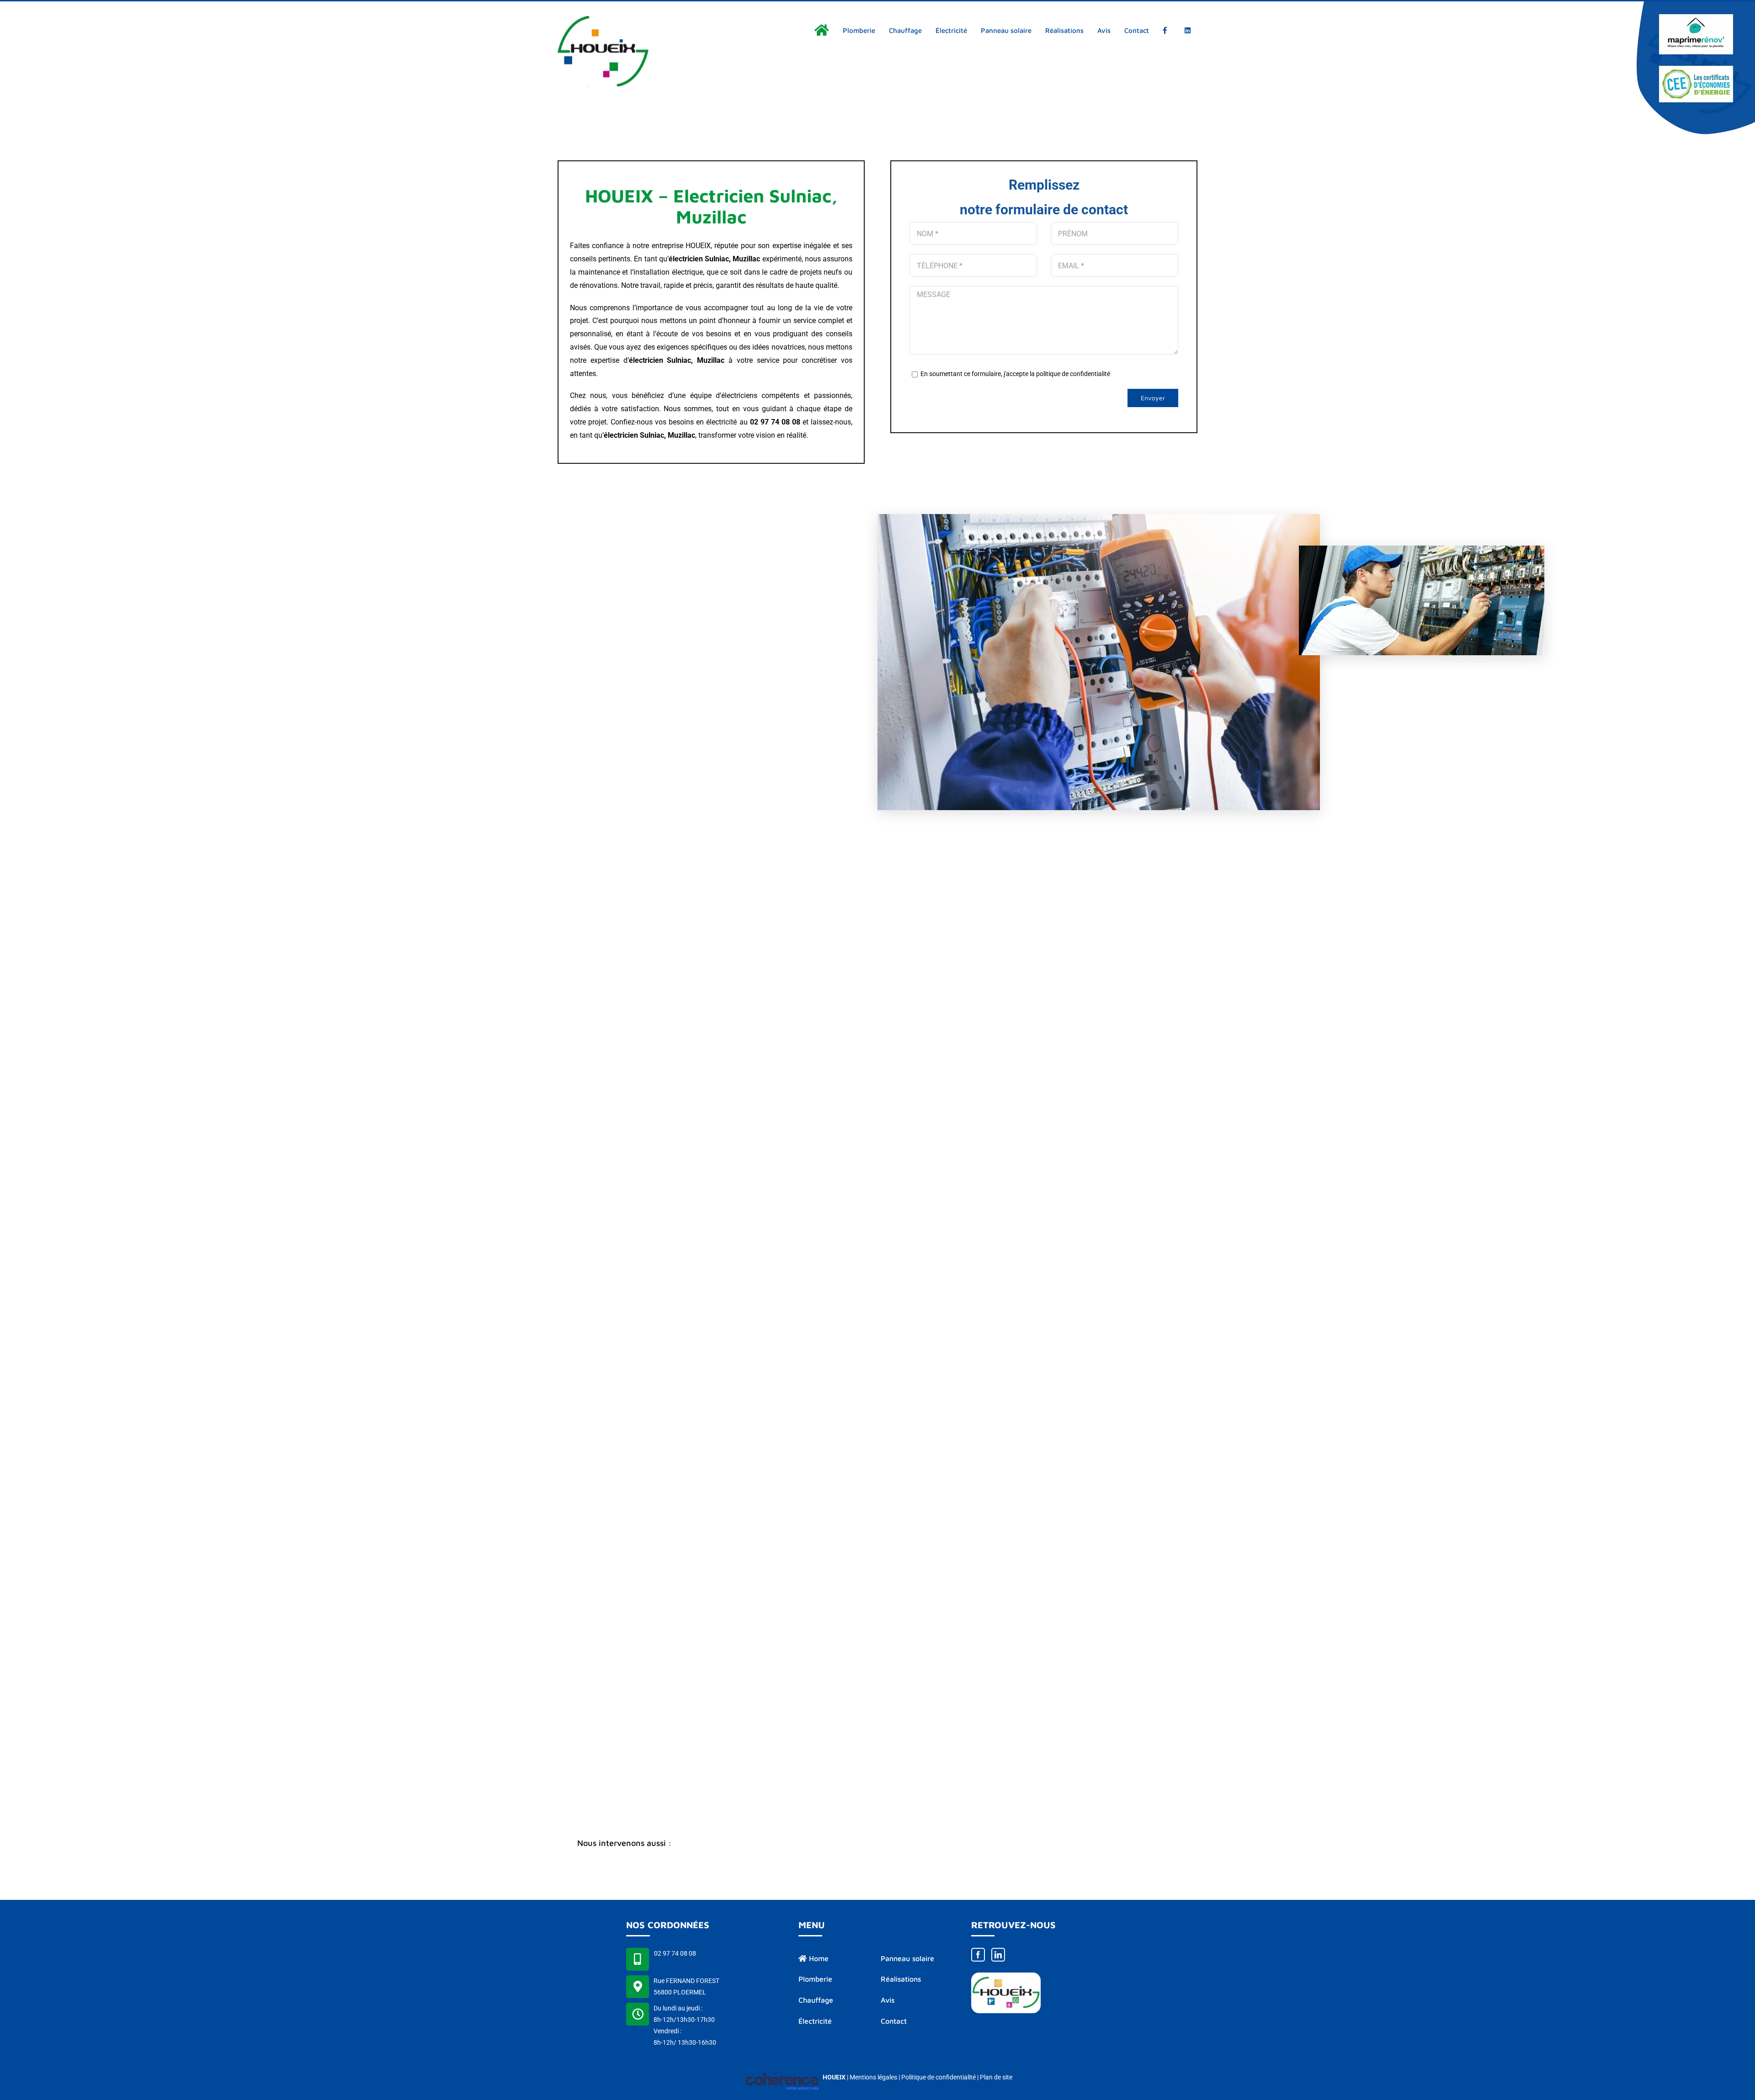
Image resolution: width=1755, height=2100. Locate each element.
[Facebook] (978, 1955)
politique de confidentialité (1073, 374)
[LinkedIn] (998, 1955)
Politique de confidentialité (939, 2077)
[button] (877, 1844)
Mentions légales (873, 2077)
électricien (646, 360)
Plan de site (996, 2077)
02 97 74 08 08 (675, 1953)
